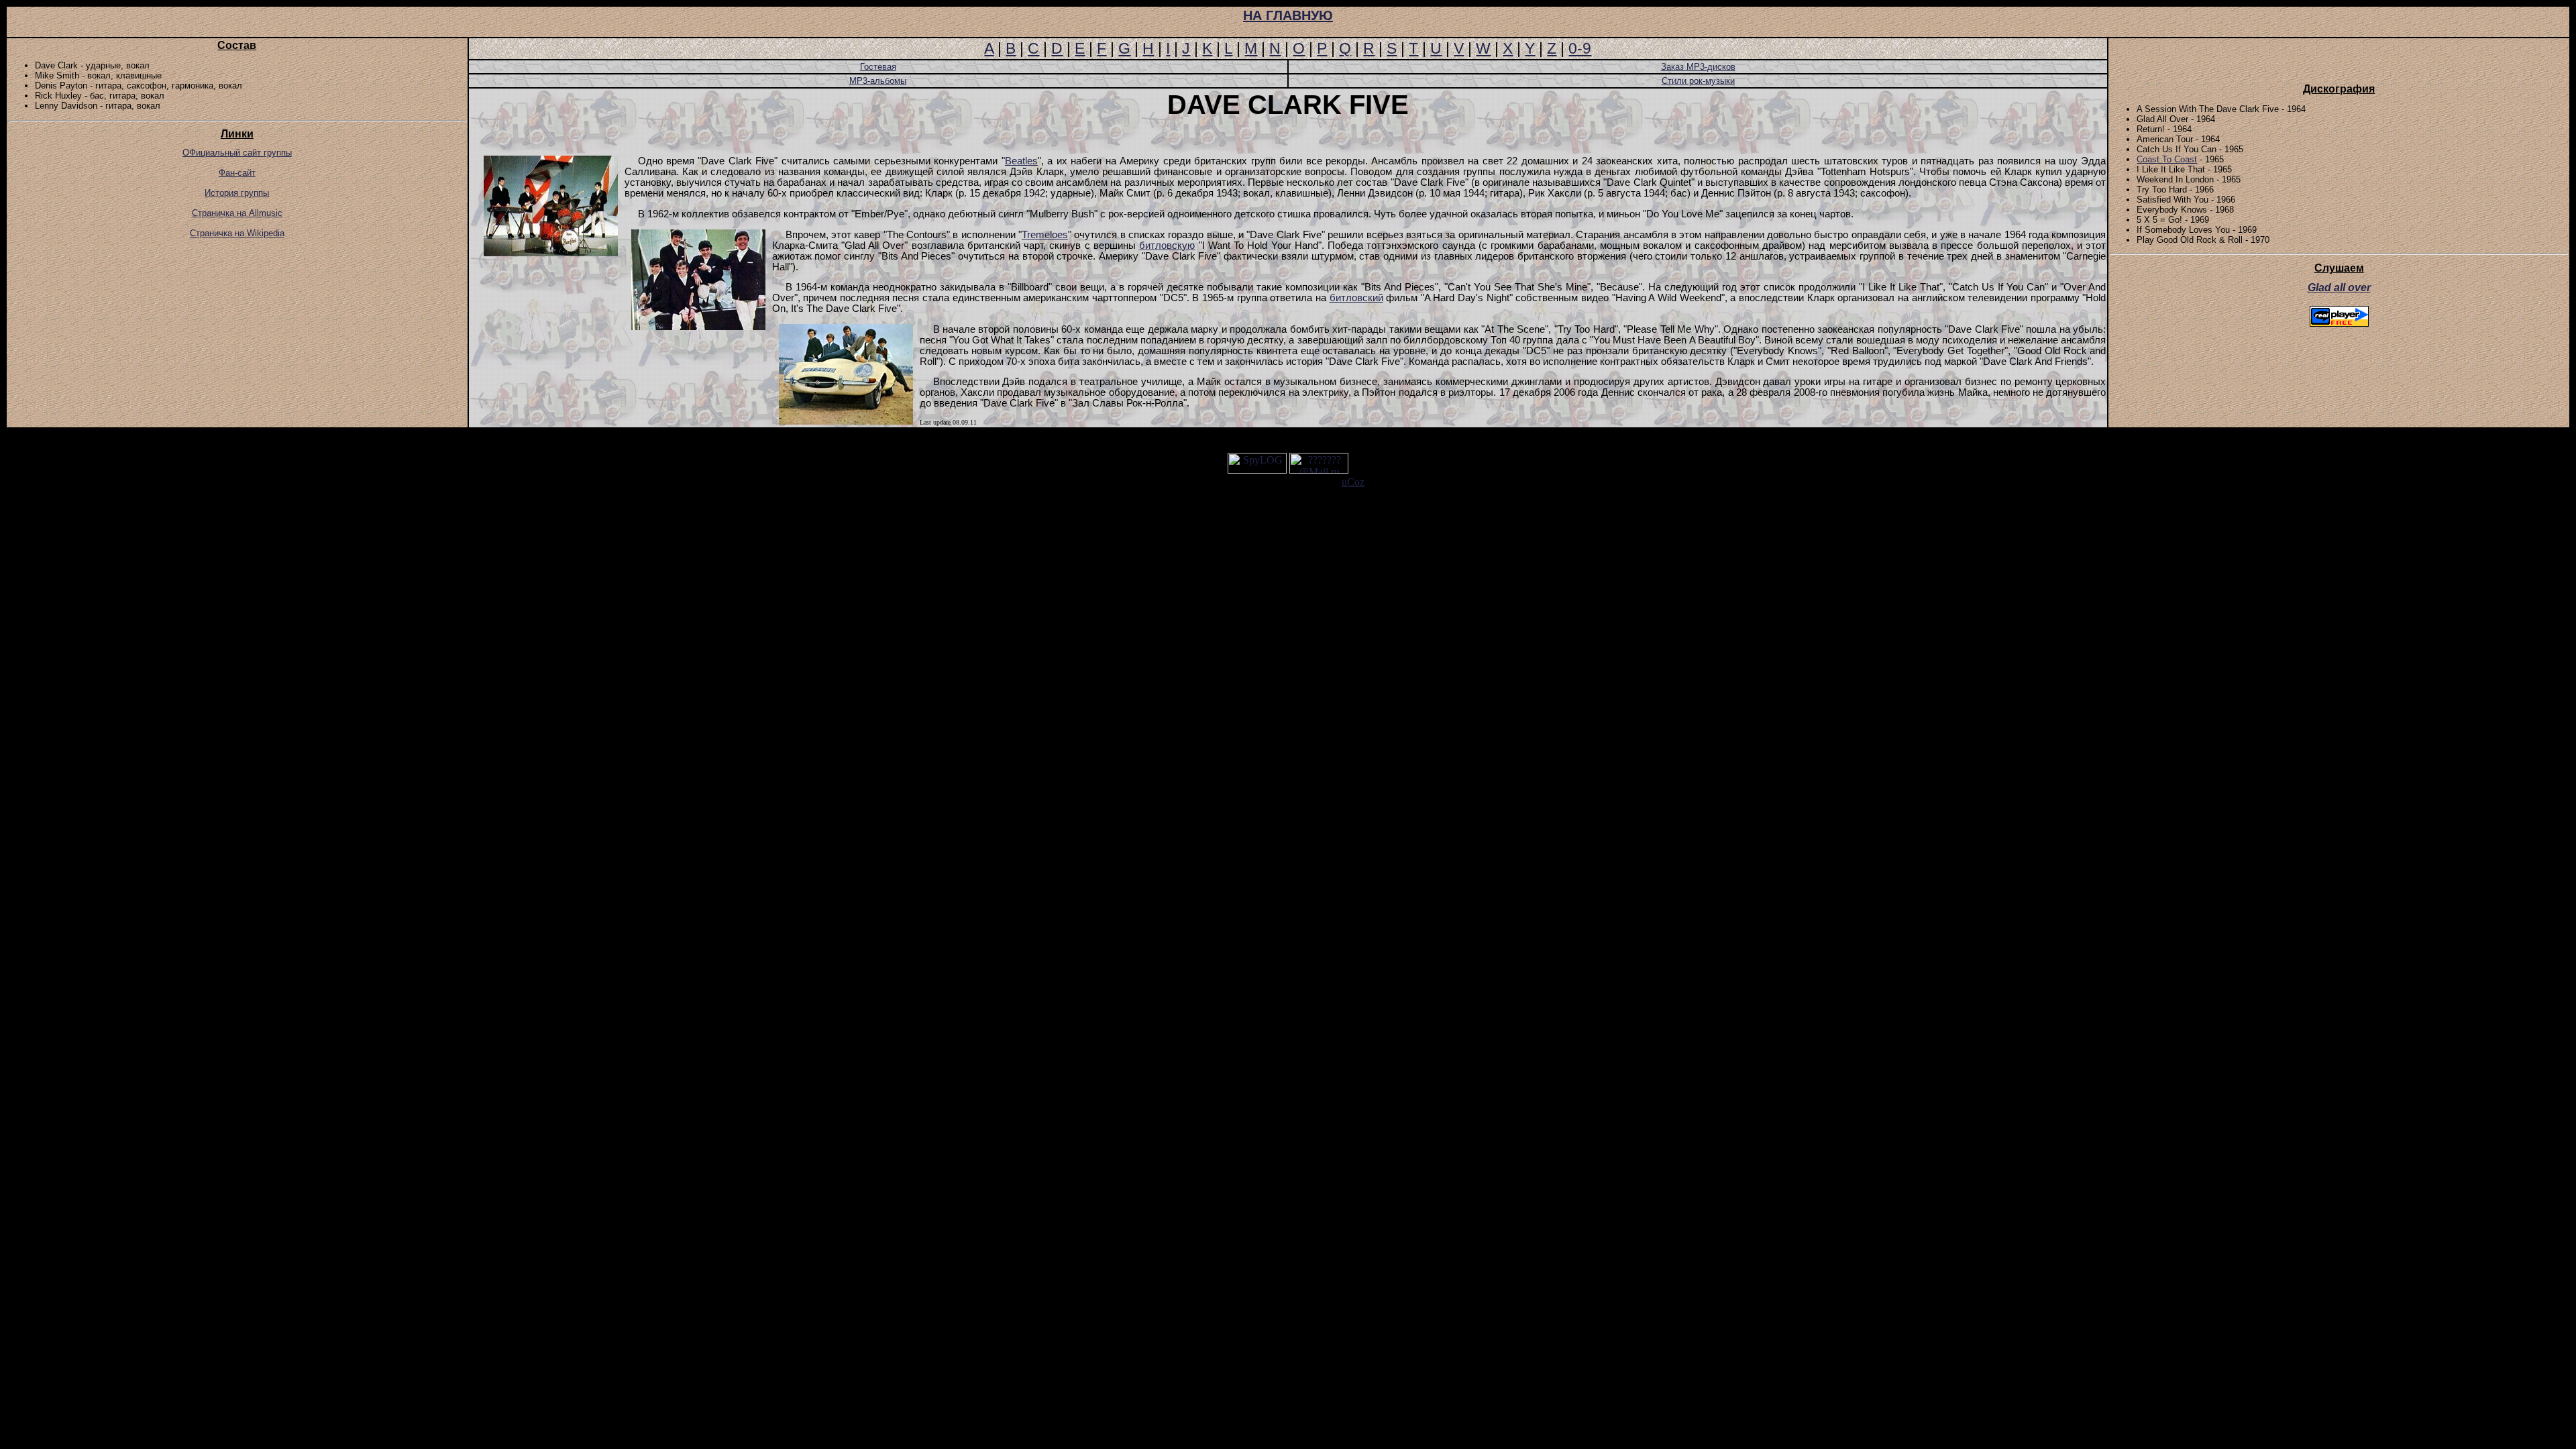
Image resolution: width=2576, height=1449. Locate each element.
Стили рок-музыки (1698, 81)
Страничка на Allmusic (237, 213)
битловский (1356, 298)
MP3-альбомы (878, 81)
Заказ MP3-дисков (1698, 67)
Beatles (1021, 161)
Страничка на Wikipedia (237, 233)
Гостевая (878, 67)
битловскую (1167, 246)
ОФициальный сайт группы (237, 153)
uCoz (1353, 482)
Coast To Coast (2167, 159)
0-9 (1580, 48)
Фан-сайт (237, 173)
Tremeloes (1045, 235)
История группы (237, 193)
